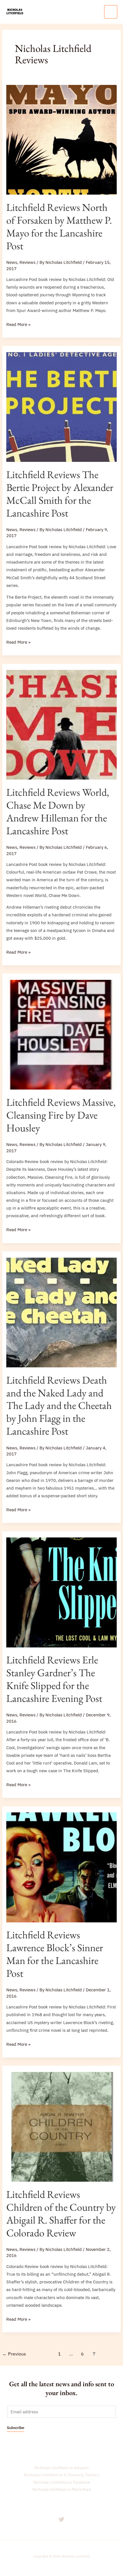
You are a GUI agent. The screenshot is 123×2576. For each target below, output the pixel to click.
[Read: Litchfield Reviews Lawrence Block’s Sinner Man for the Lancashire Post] (61, 1867)
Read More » (18, 324)
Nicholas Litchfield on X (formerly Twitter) (62, 2475)
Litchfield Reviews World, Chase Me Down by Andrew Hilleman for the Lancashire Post (58, 811)
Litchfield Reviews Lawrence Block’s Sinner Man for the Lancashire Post (55, 1954)
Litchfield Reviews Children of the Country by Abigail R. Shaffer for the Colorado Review (61, 2213)
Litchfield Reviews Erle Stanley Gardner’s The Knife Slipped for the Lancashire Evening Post (54, 1679)
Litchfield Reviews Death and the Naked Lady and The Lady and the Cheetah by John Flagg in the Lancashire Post (59, 1406)
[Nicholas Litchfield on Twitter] (61, 2519)
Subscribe (16, 2428)
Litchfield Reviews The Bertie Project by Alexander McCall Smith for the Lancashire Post (60, 494)
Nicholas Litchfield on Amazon (61, 2468)
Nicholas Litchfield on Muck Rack (62, 2489)
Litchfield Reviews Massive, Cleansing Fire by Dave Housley (61, 1115)
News (12, 262)
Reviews (27, 262)
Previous (14, 2354)
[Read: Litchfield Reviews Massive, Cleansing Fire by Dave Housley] (61, 1034)
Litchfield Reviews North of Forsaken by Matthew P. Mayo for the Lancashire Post (59, 226)
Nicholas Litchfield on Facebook (62, 2482)
